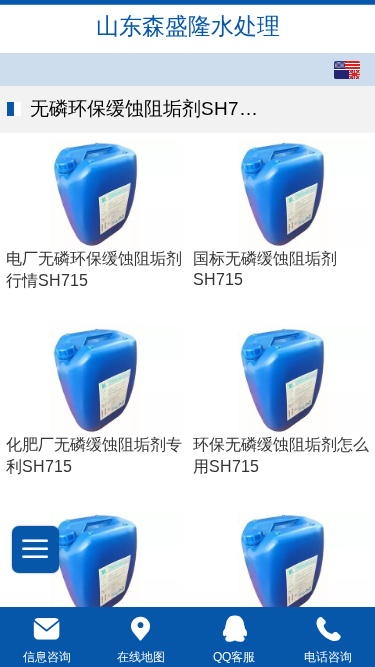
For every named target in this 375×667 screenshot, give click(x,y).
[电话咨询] (328, 628)
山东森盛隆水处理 (188, 26)
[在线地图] (141, 628)
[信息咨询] (47, 628)
